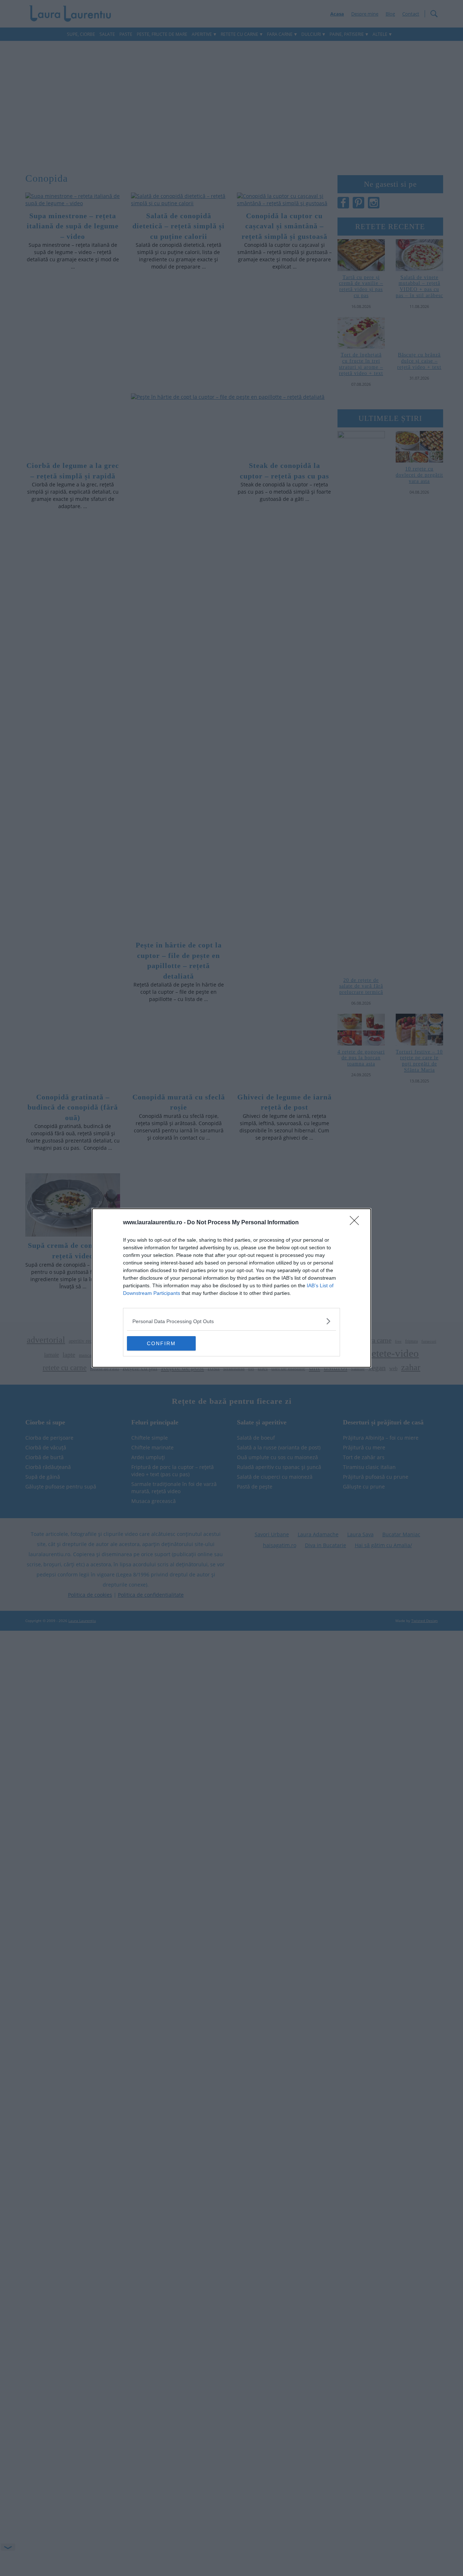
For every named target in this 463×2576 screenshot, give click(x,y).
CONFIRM (161, 1343)
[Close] (357, 1223)
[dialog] (231, 1288)
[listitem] (231, 1321)
